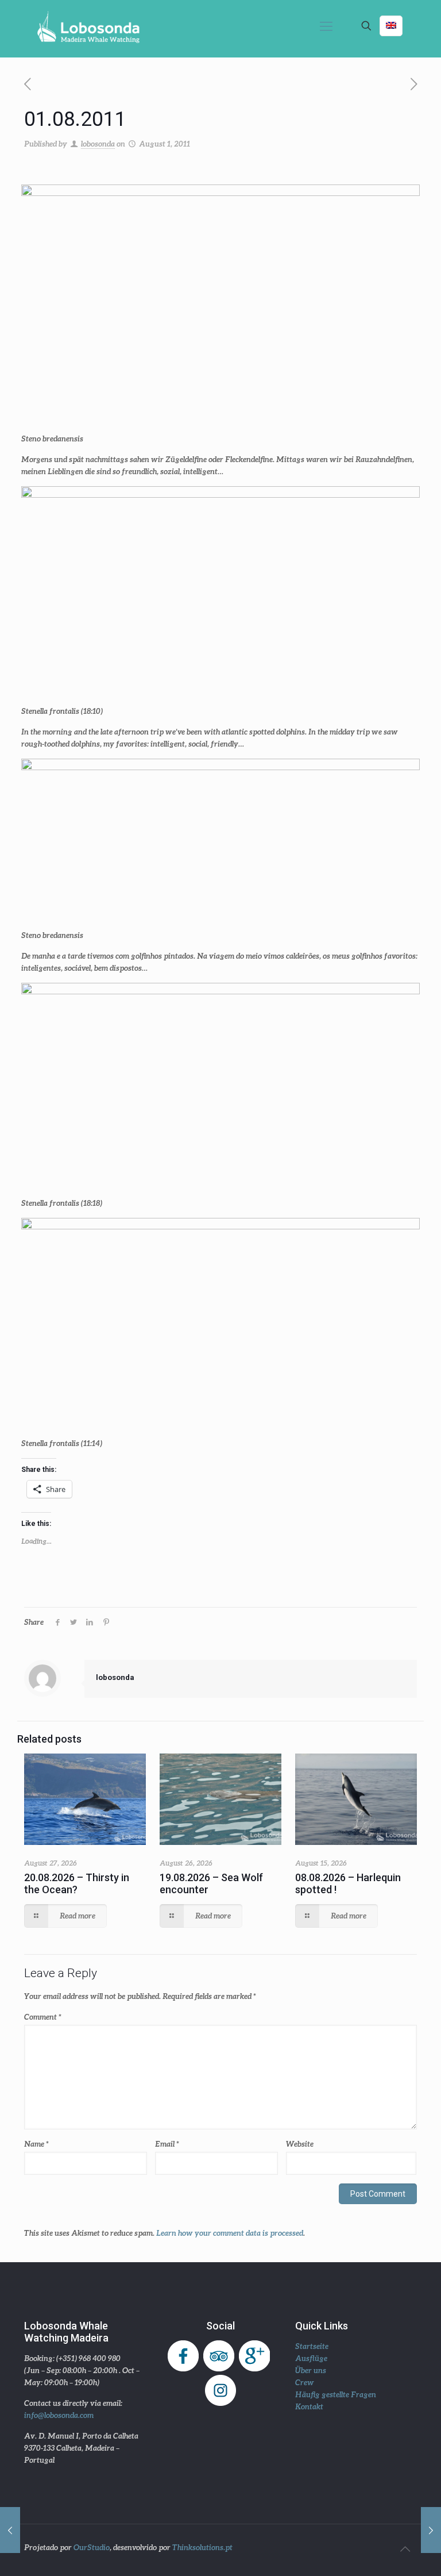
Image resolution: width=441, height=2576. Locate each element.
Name (36, 2144)
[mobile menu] (326, 26)
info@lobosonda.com (59, 2415)
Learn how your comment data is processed (230, 2233)
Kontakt (309, 2406)
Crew (305, 2382)
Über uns (311, 2370)
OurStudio (92, 2547)
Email (167, 2144)
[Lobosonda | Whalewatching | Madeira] (88, 26)
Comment (43, 2017)
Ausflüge (311, 2358)
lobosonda (98, 144)
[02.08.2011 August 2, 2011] (431, 2530)
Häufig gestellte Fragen (336, 2394)
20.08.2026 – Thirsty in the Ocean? (77, 1883)
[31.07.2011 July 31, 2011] (10, 2530)
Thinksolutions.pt (202, 2547)
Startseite (312, 2346)
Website (300, 2144)
